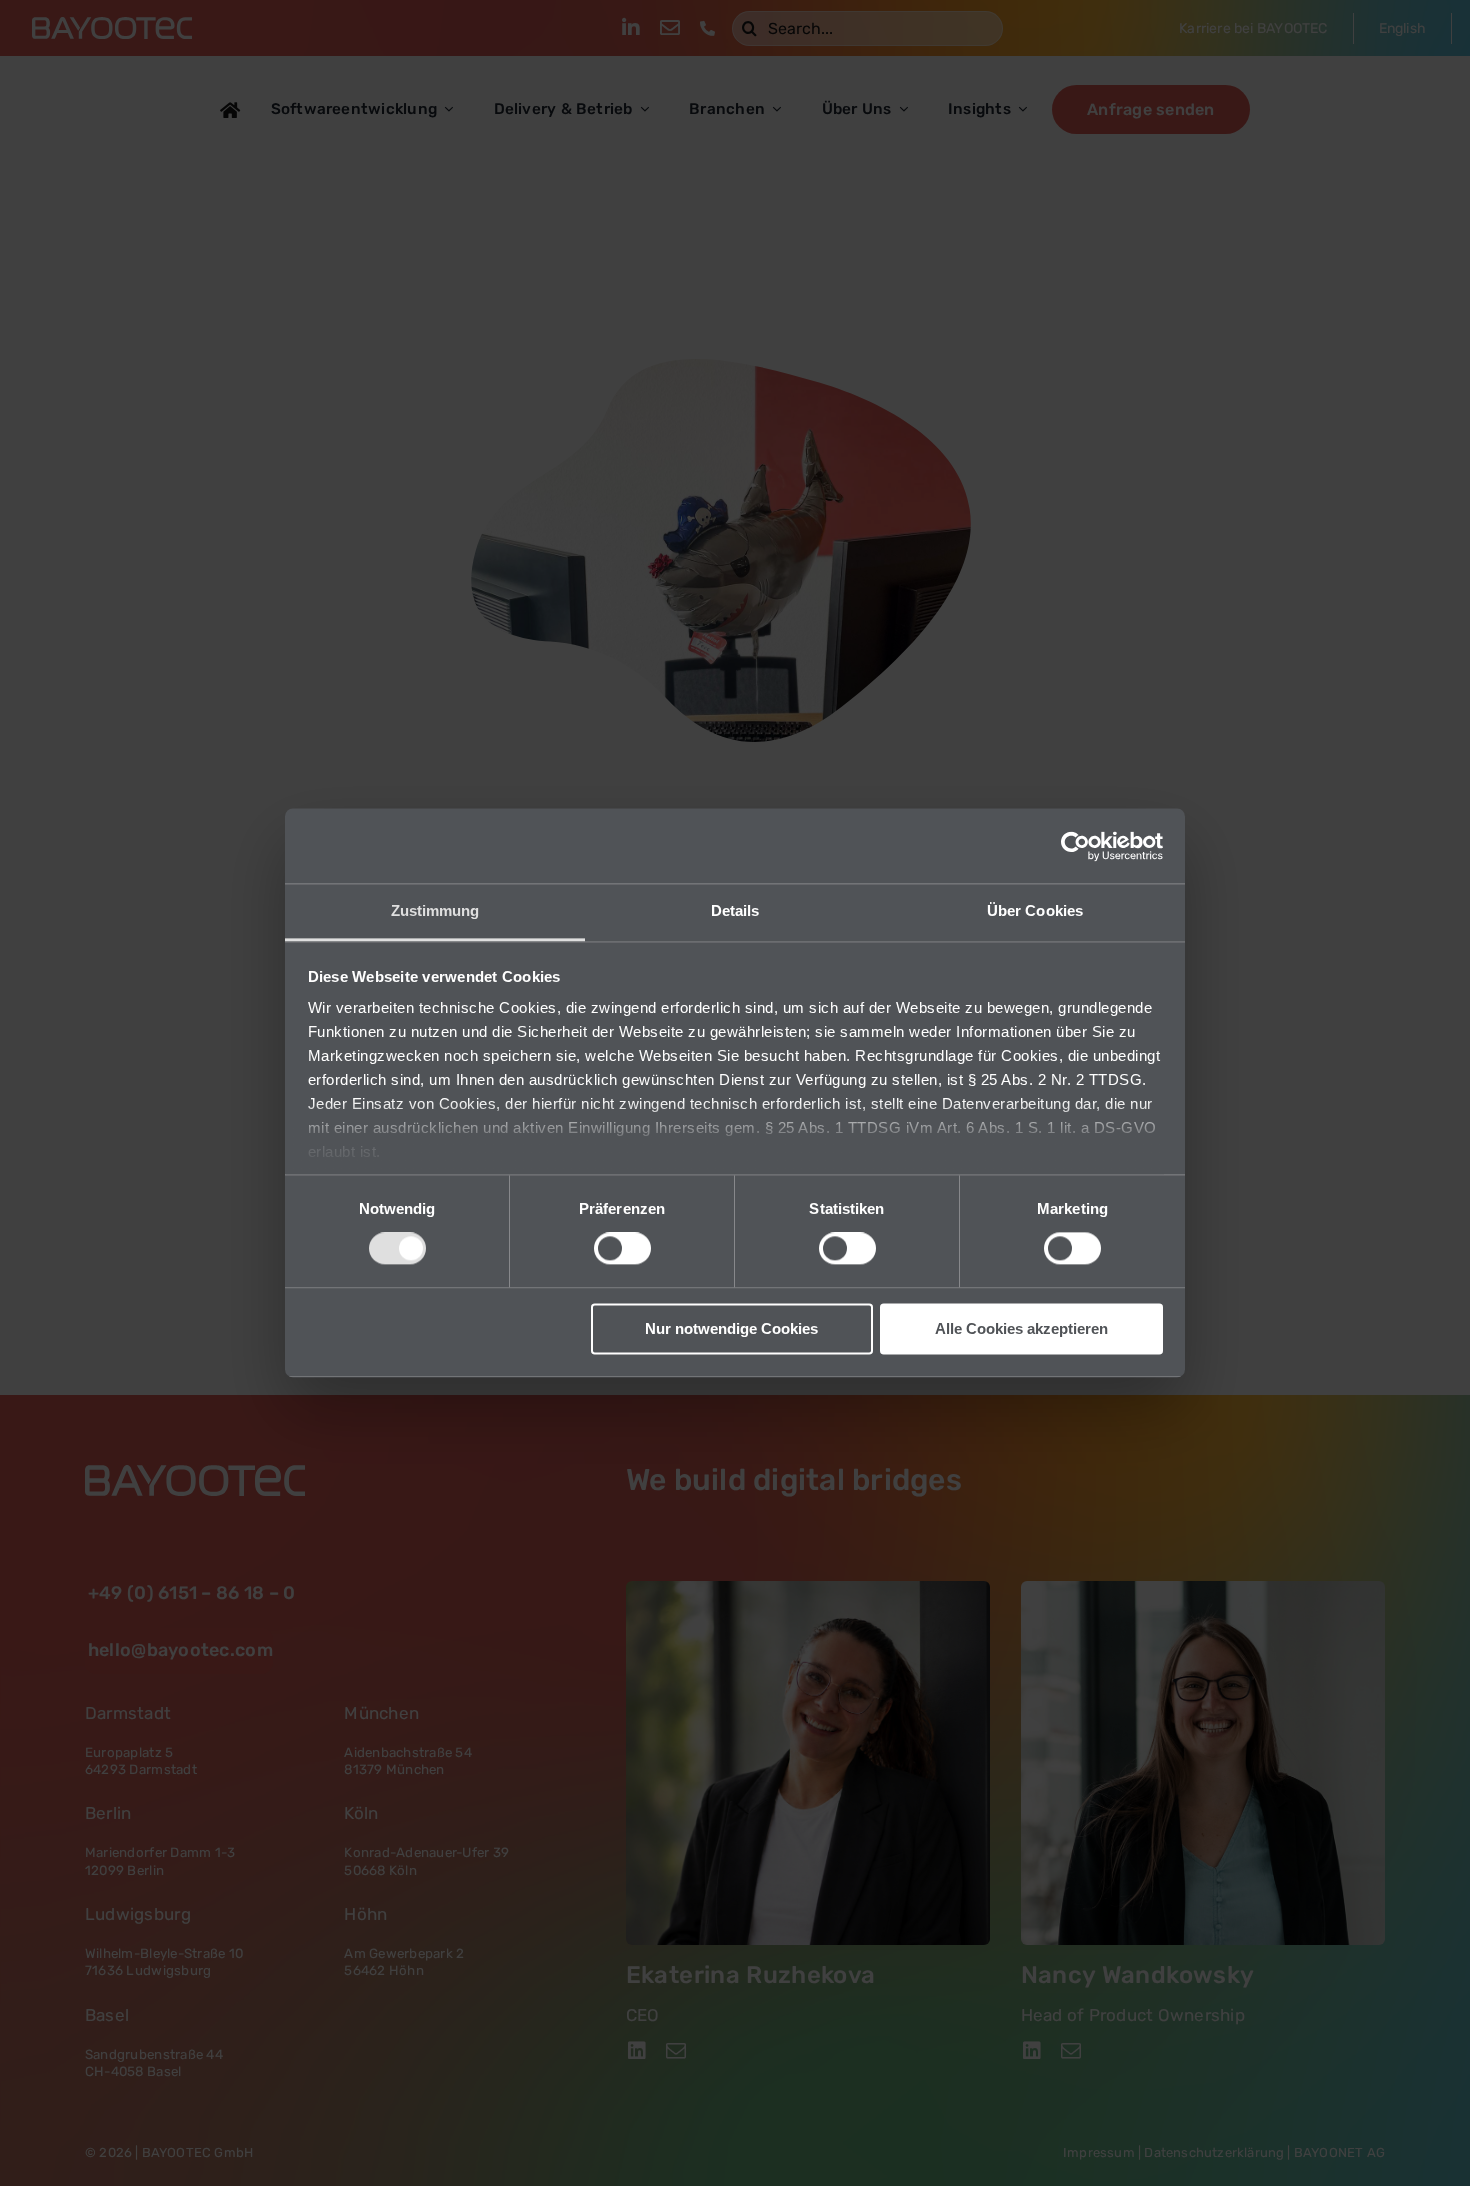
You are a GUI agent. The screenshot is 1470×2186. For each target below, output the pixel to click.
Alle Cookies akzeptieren (1021, 1328)
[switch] (622, 1249)
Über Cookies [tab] (1035, 910)
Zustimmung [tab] (435, 910)
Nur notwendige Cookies (731, 1328)
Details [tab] (735, 910)
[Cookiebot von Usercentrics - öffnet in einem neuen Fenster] (1075, 846)
